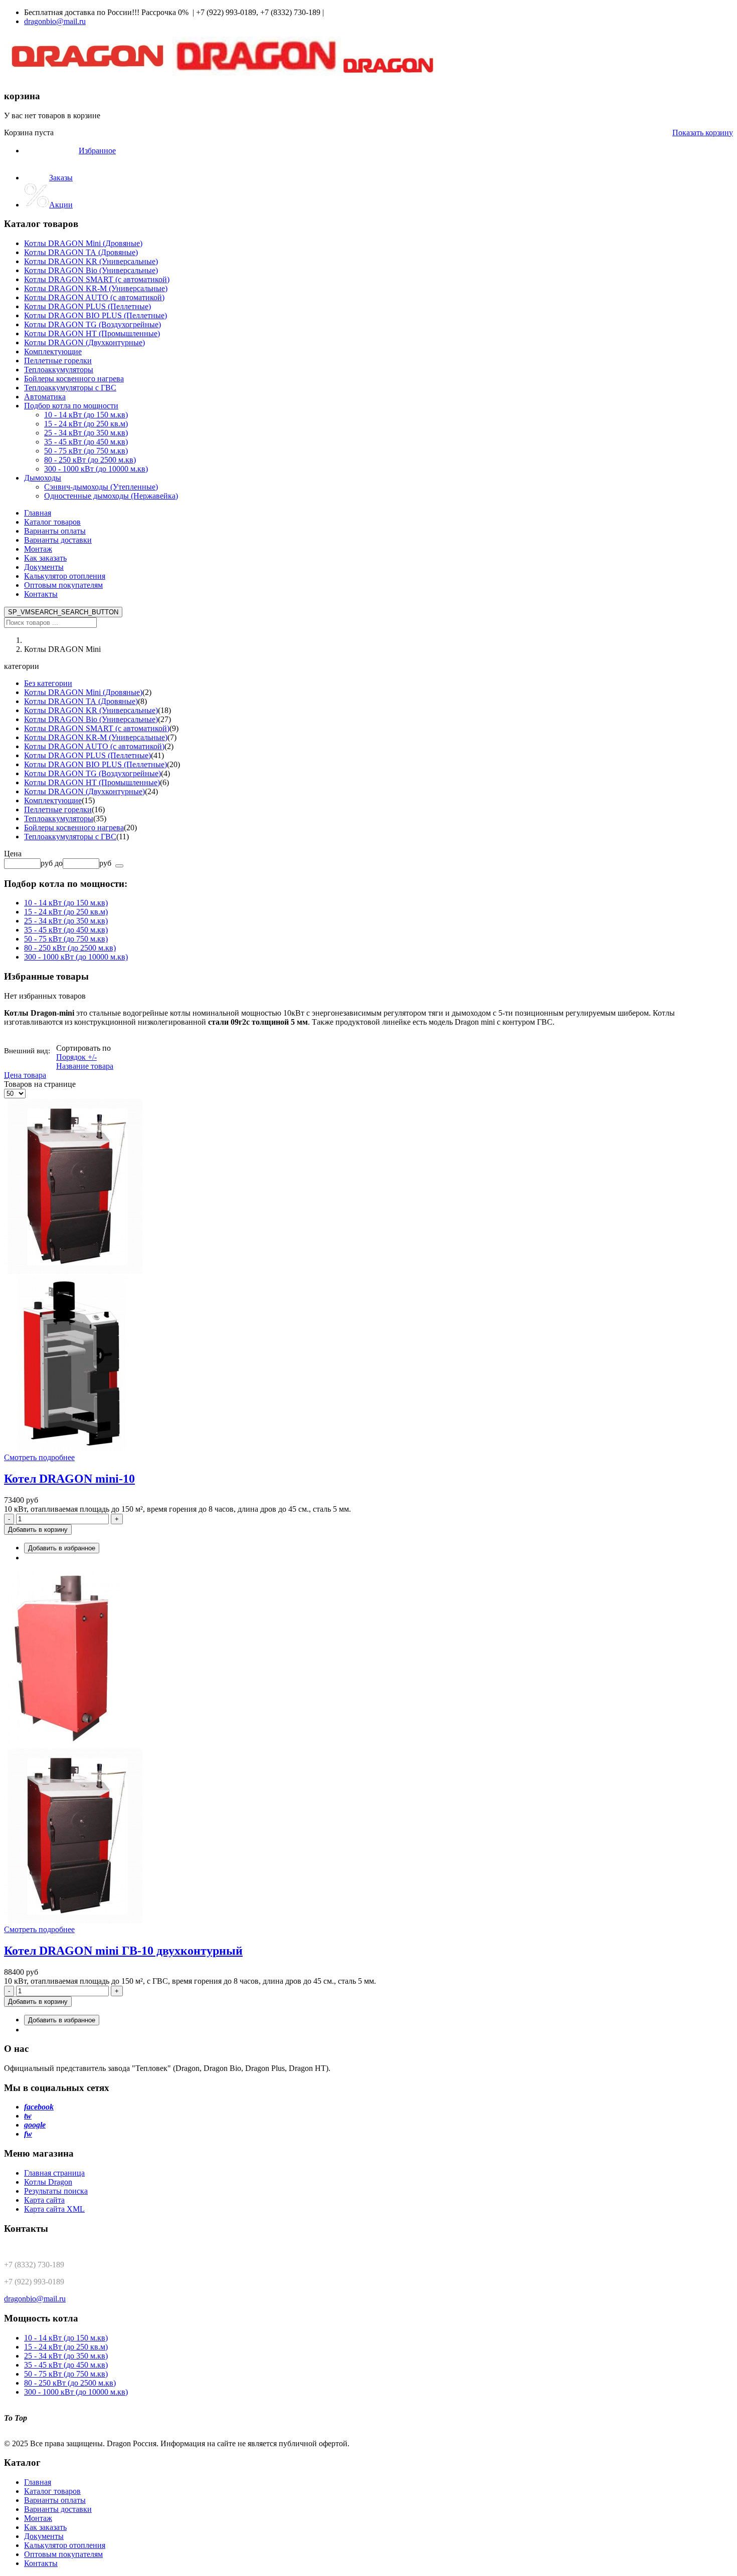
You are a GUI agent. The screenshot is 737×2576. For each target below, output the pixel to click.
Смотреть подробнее (39, 1457)
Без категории (48, 683)
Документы (44, 567)
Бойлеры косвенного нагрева (74, 828)
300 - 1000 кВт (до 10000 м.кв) (76, 957)
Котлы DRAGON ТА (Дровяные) (81, 701)
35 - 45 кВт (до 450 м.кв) (66, 930)
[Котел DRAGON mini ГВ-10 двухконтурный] (368, 1748)
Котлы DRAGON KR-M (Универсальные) (96, 737)
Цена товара (25, 1075)
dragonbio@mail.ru (55, 21)
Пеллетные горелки (58, 809)
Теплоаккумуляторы (59, 818)
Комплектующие (53, 800)
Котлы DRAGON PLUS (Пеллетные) (87, 755)
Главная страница (54, 2173)
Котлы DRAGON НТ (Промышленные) (92, 782)
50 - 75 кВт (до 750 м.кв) (66, 939)
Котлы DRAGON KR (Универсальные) (91, 710)
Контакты (41, 594)
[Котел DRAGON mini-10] (368, 1276)
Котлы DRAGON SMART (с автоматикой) (97, 728)
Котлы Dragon (48, 2182)
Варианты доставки (58, 540)
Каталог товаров (52, 522)
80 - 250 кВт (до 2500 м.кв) (70, 948)
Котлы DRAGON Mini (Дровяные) (83, 692)
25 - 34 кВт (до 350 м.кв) (66, 921)
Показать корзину (703, 133)
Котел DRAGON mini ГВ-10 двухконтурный (123, 1951)
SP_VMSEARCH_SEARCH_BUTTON (63, 612)
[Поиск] (119, 866)
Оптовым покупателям (63, 585)
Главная (38, 513)
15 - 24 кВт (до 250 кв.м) (66, 912)
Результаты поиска (56, 2191)
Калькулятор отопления (65, 576)
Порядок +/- (76, 1057)
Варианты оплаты (55, 531)
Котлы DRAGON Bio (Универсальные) (91, 719)
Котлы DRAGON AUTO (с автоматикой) (94, 746)
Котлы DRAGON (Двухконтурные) (84, 791)
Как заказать (45, 558)
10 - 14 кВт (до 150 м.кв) (66, 903)
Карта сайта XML (54, 2209)
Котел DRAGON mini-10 (69, 1479)
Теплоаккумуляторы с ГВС (70, 837)
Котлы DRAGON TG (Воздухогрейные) (93, 773)
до (59, 863)
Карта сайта (44, 2200)
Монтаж (38, 549)
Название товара (85, 1066)
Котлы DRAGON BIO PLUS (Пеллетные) (96, 764)
